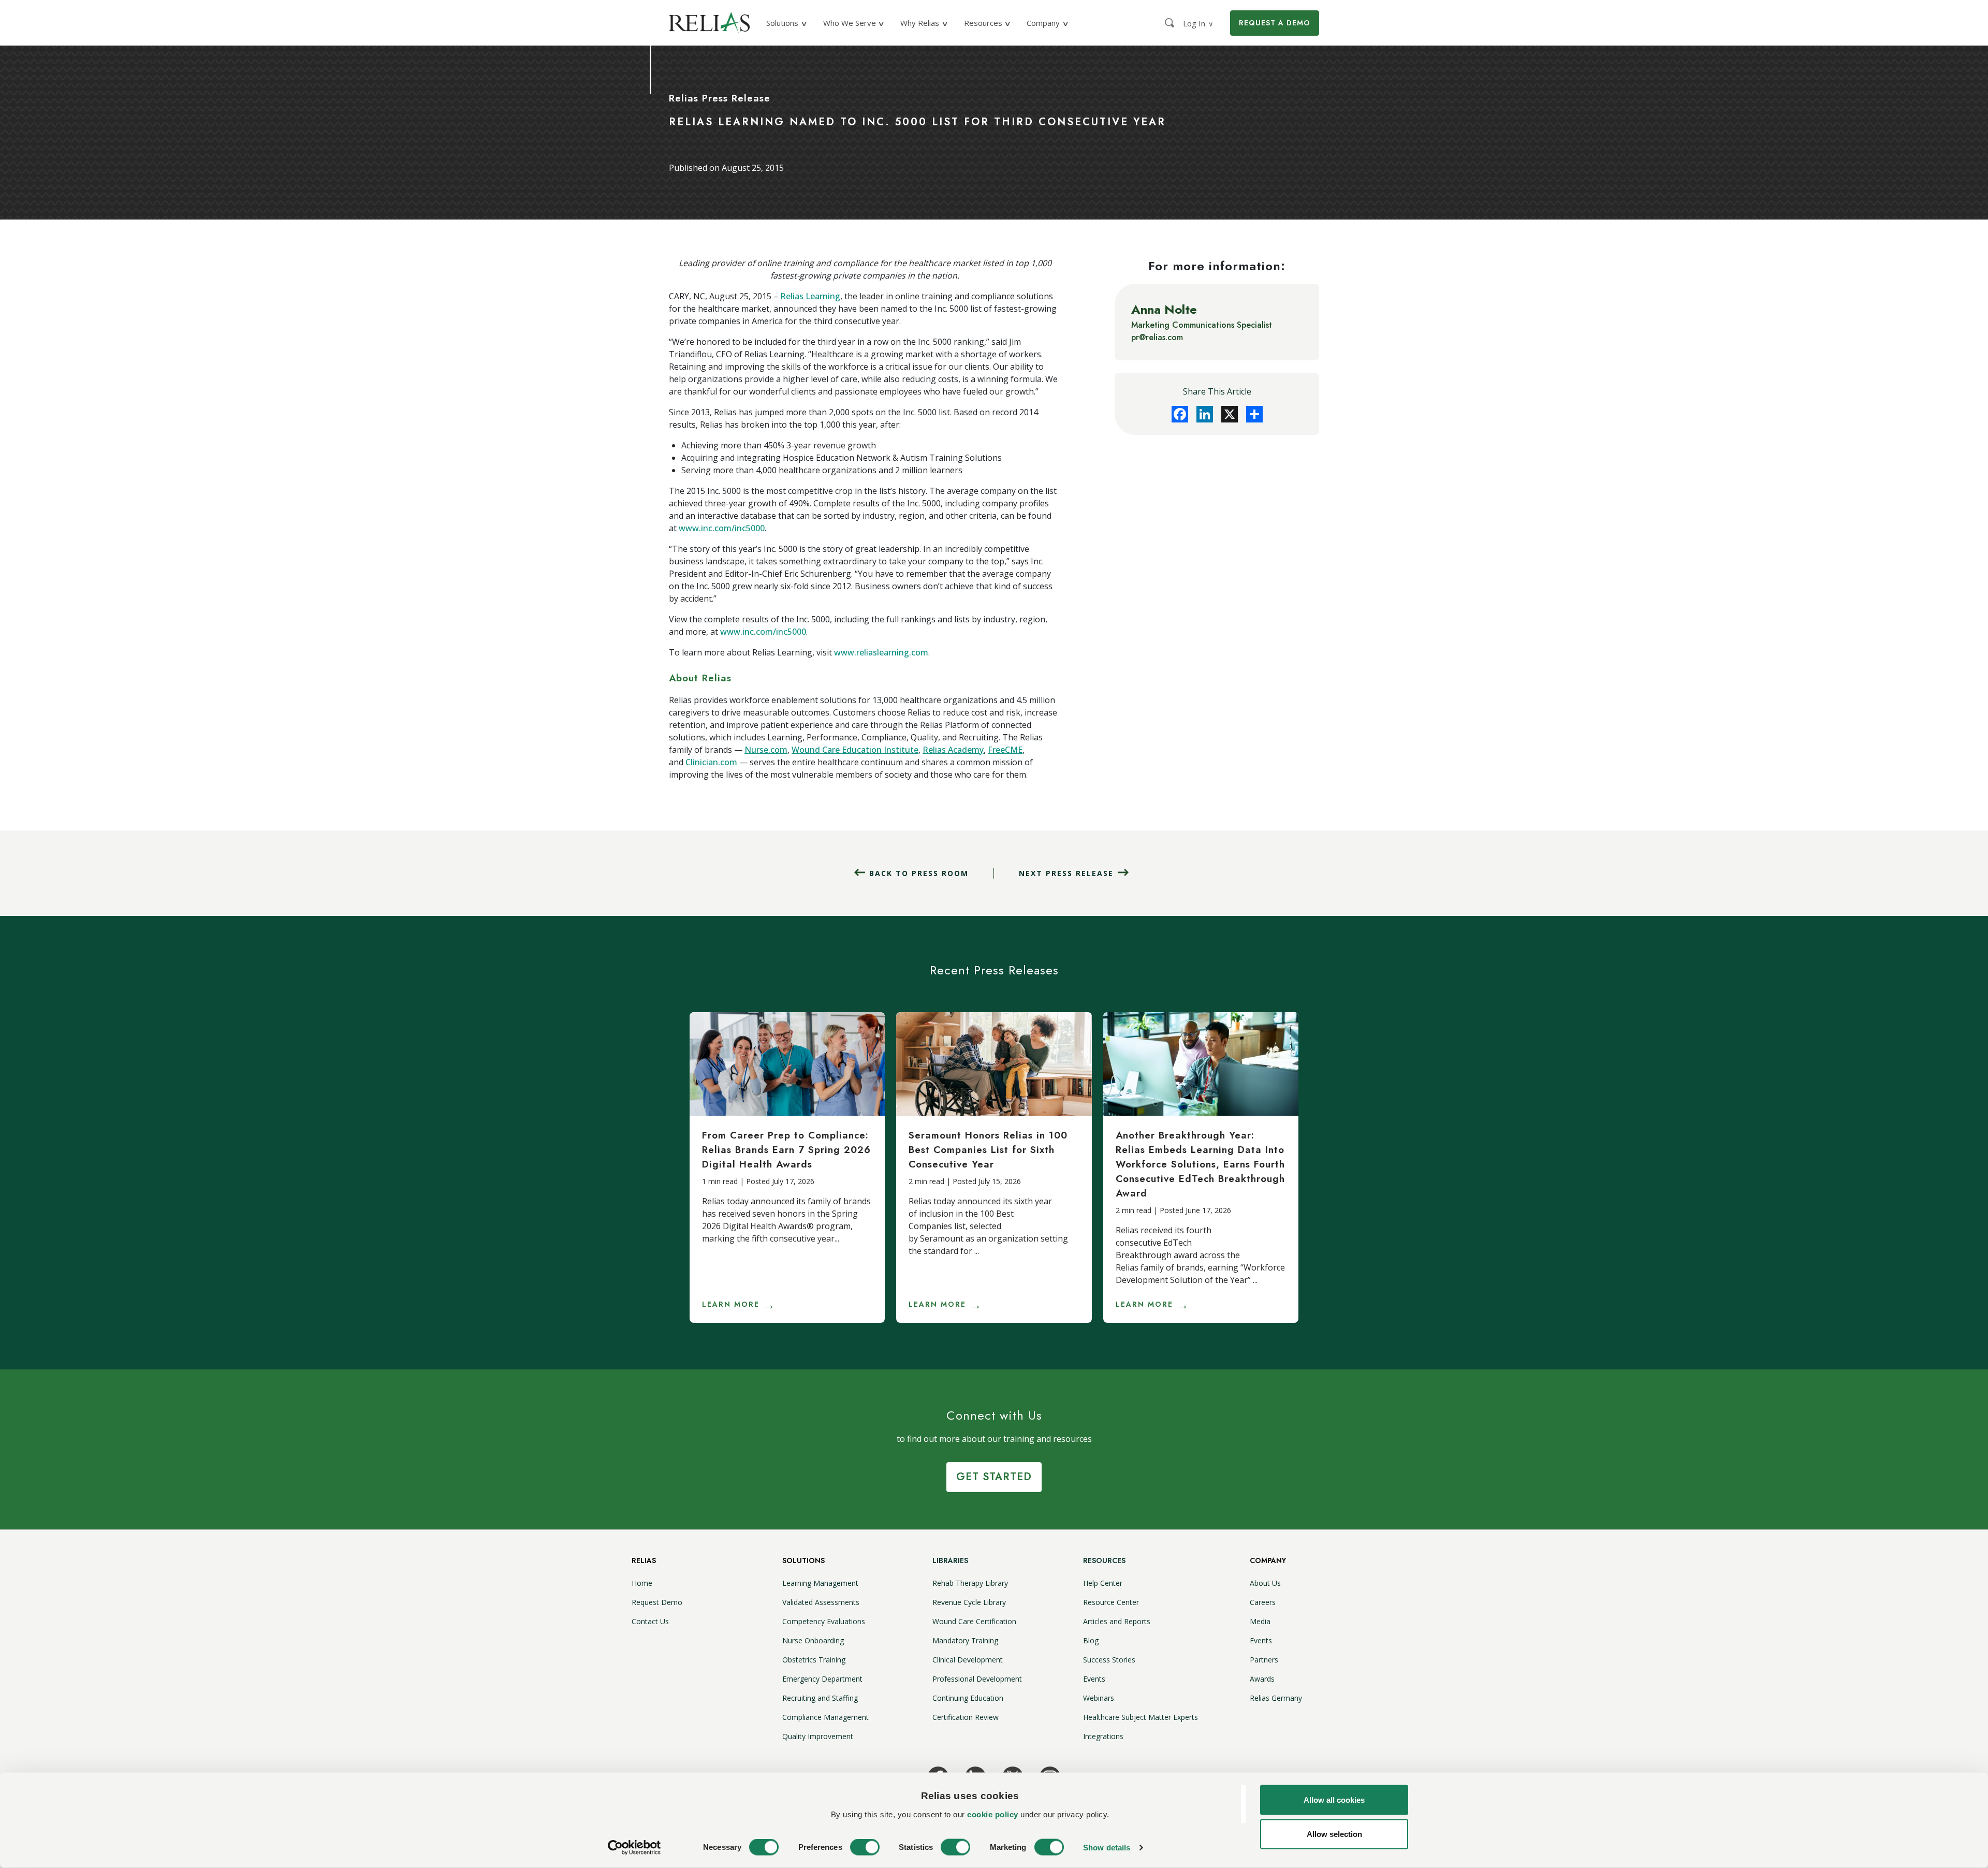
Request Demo (657, 1602)
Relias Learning (810, 296)
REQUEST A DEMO (1275, 23)
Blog (1091, 1640)
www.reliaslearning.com (881, 652)
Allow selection (1334, 1834)
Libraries (950, 1560)
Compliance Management (825, 1717)
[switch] (865, 1847)
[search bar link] (1171, 23)
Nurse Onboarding (813, 1640)
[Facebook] (1180, 414)
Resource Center (1111, 1602)
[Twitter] (1230, 414)
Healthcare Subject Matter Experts (1141, 1717)
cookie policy (993, 1814)
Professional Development (977, 1679)
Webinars (1099, 1698)
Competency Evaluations (824, 1621)
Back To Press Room (919, 873)
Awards (1262, 1679)
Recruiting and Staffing (820, 1698)
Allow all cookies (1334, 1800)
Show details (1107, 1848)
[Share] (1254, 414)
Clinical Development (968, 1660)
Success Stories (1109, 1660)
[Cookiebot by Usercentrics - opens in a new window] (634, 1848)
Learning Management (820, 1583)
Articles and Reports (1117, 1621)
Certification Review (966, 1717)
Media (1260, 1621)
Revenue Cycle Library (969, 1602)
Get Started (994, 1477)
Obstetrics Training (814, 1660)
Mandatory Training (965, 1640)
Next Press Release (1066, 873)
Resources (1104, 1560)
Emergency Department (822, 1679)
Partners (1264, 1660)
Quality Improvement (818, 1736)
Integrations (1103, 1736)
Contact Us (650, 1621)
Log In (1198, 23)
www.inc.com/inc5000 (722, 528)
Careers (1263, 1602)
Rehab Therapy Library (970, 1583)
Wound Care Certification (974, 1621)
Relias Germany (1276, 1698)
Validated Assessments (821, 1602)
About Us (1265, 1583)
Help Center (1103, 1583)
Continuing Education (968, 1698)
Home (642, 1583)
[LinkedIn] (1205, 414)
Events (1094, 1679)
